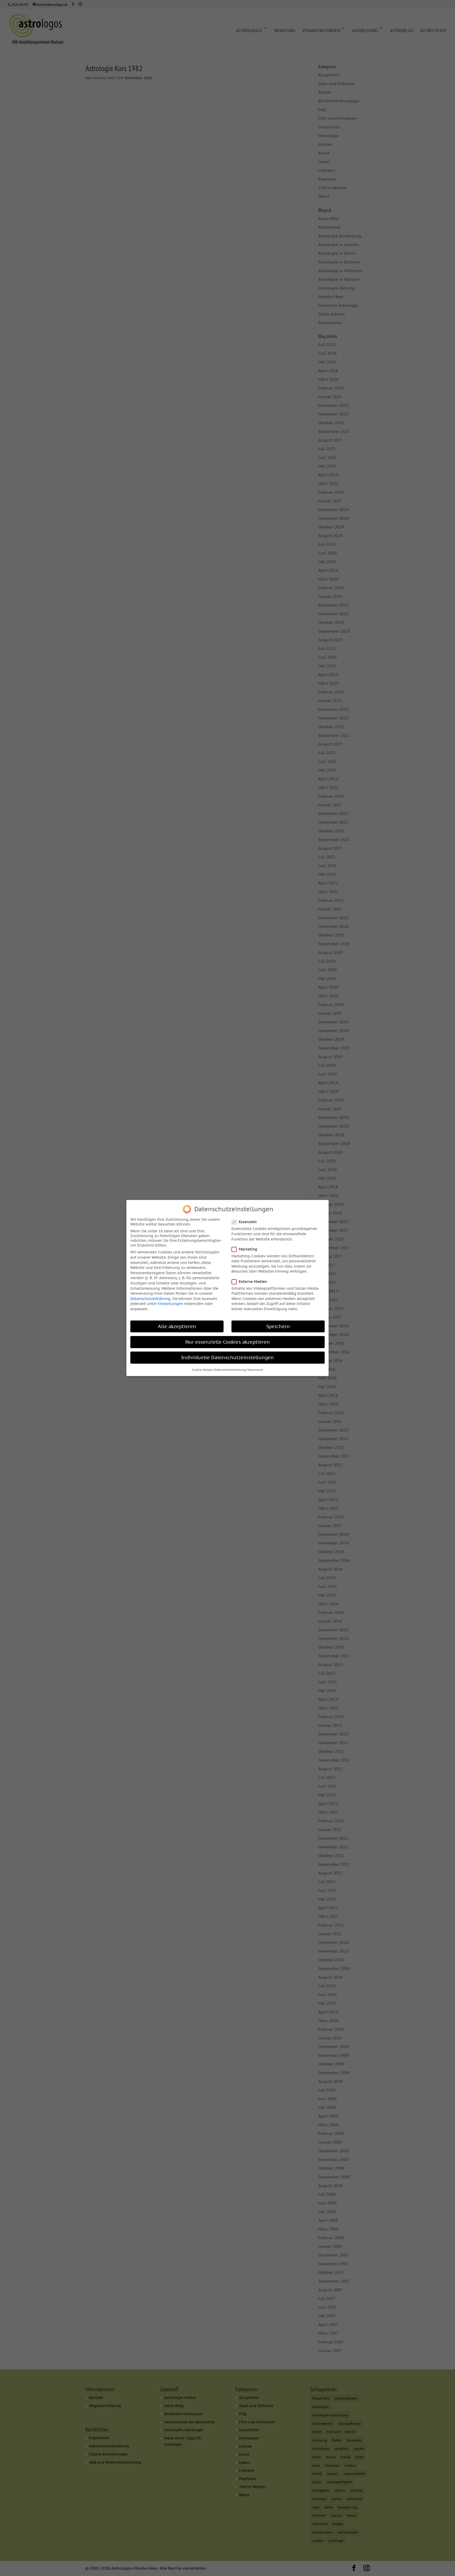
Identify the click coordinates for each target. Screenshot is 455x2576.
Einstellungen (170, 1304)
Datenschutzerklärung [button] (230, 1370)
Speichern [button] (278, 1326)
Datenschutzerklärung (150, 1299)
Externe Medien (253, 1282)
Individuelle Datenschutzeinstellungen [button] (227, 1357)
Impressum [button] (255, 1370)
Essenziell (248, 1222)
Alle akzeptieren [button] (177, 1326)
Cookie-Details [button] (202, 1370)
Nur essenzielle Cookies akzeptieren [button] (228, 1342)
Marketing (248, 1249)
